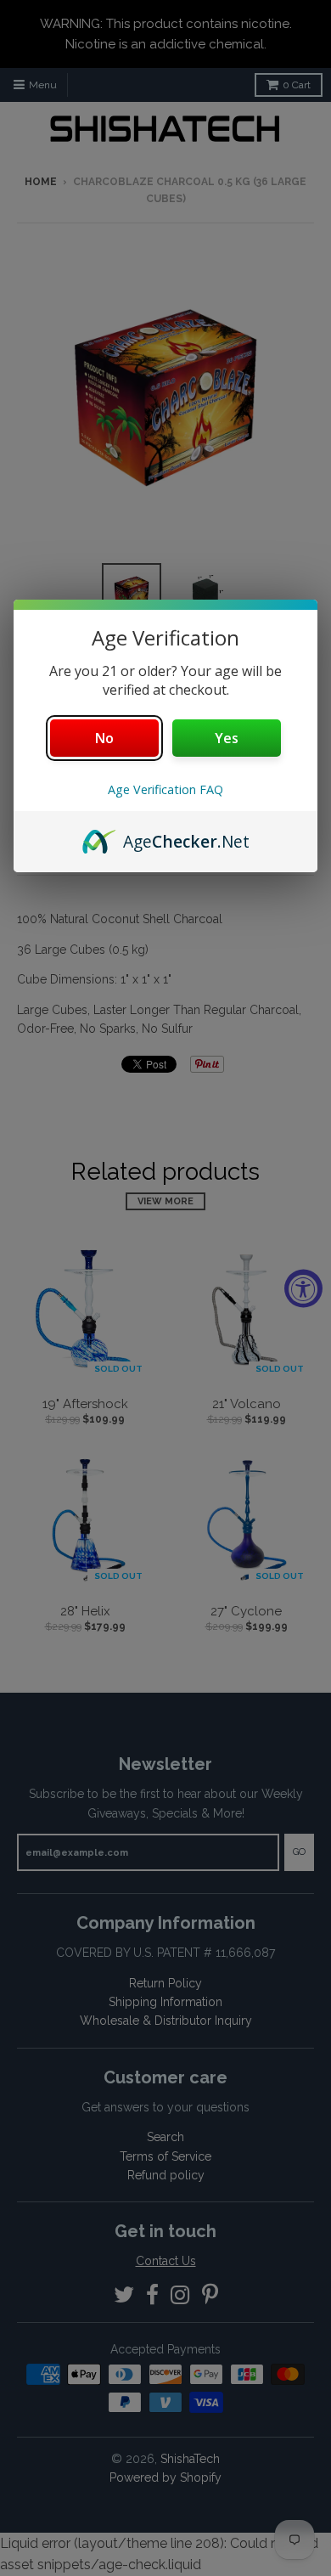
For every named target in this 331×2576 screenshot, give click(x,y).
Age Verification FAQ (165, 789)
